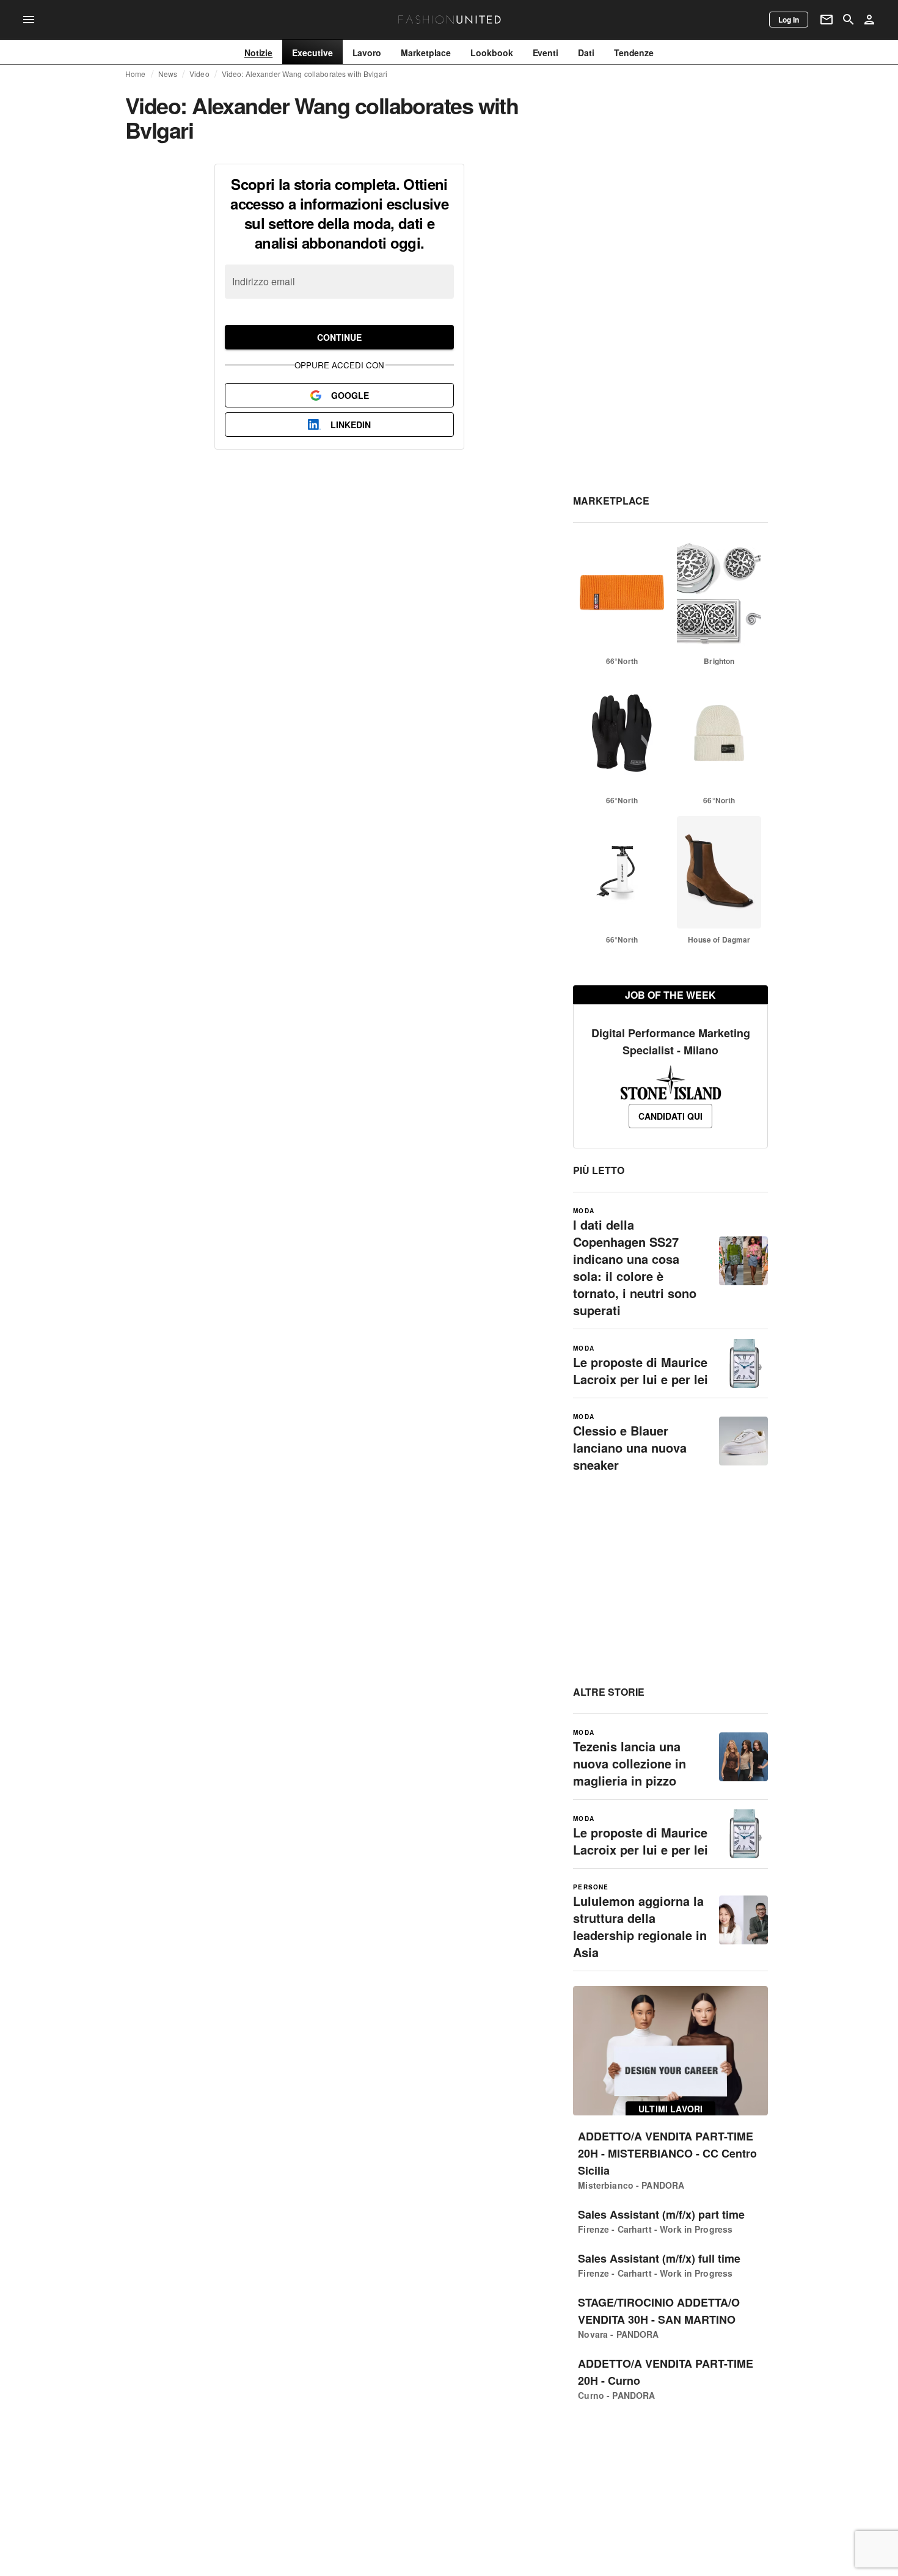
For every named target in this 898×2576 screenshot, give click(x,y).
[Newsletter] (827, 20)
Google (350, 395)
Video (199, 74)
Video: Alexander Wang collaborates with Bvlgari (305, 74)
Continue (339, 337)
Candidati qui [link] (670, 1116)
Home (136, 74)
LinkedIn (351, 425)
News (168, 74)
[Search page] (849, 20)
